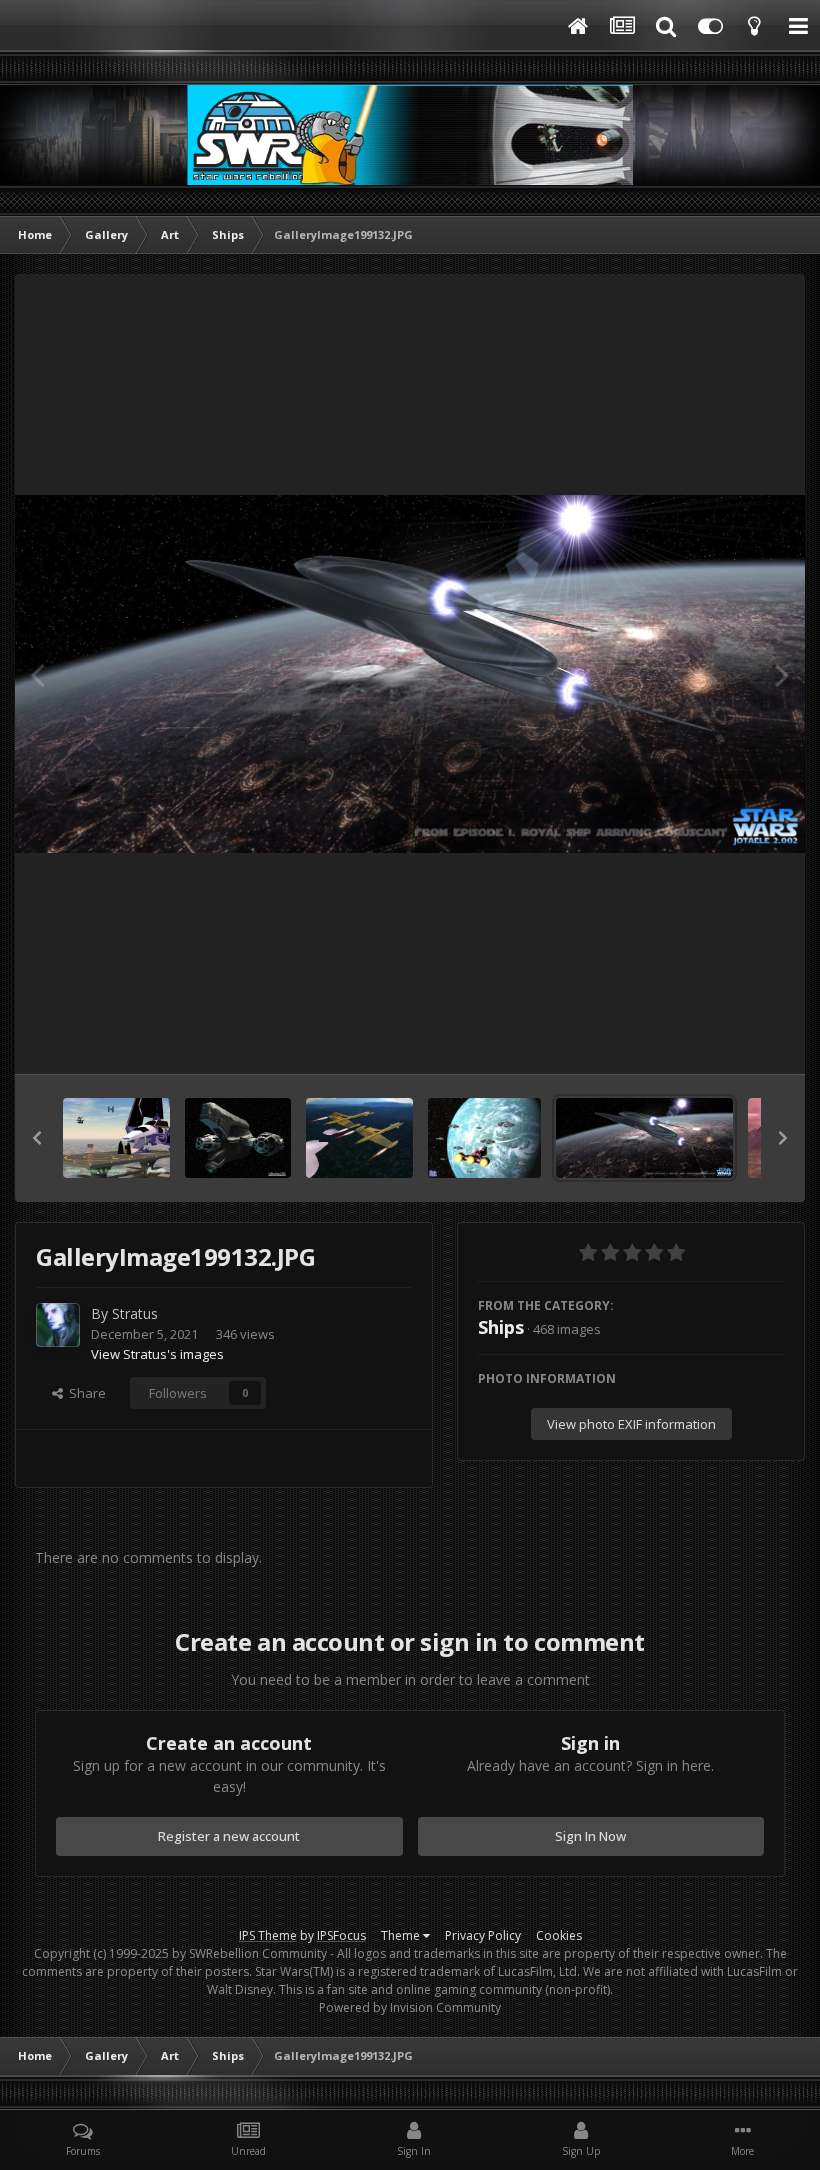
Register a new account (229, 1836)
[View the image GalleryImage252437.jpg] (238, 1138)
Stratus (135, 1313)
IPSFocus (341, 1935)
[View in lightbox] (410, 674)
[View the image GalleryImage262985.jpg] (116, 1138)
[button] (37, 1138)
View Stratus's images (157, 1354)
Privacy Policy (483, 1935)
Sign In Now (590, 1836)
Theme (402, 1935)
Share (84, 1393)
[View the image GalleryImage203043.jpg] (484, 1138)
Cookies (559, 1935)
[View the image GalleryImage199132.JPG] (644, 1138)
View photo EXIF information (631, 1424)
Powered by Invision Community (410, 2007)
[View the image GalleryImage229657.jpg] (359, 1138)
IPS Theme (268, 1935)
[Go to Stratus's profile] (58, 1325)
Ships (501, 1327)
